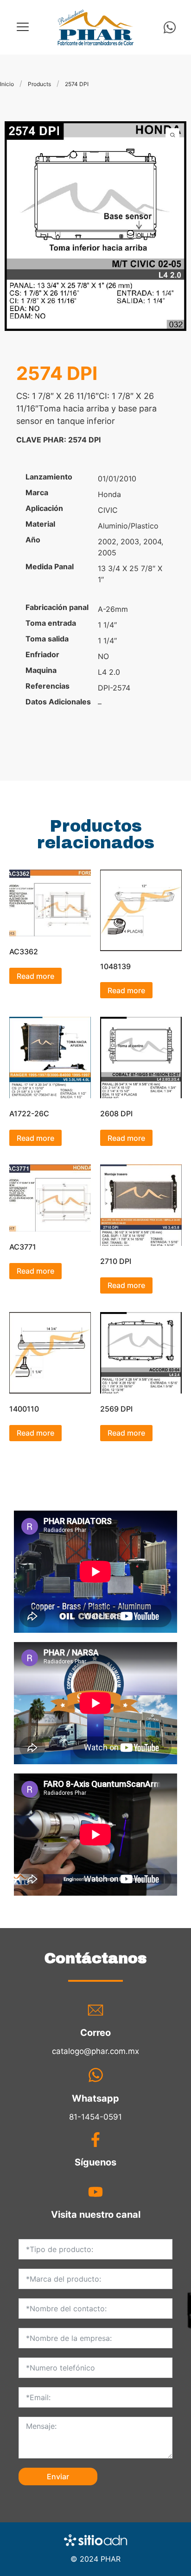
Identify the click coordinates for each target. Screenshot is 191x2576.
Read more (35, 976)
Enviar (58, 2476)
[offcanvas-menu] (23, 27)
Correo (95, 2033)
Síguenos (95, 2162)
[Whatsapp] (170, 27)
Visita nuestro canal (96, 2215)
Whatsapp (95, 2098)
